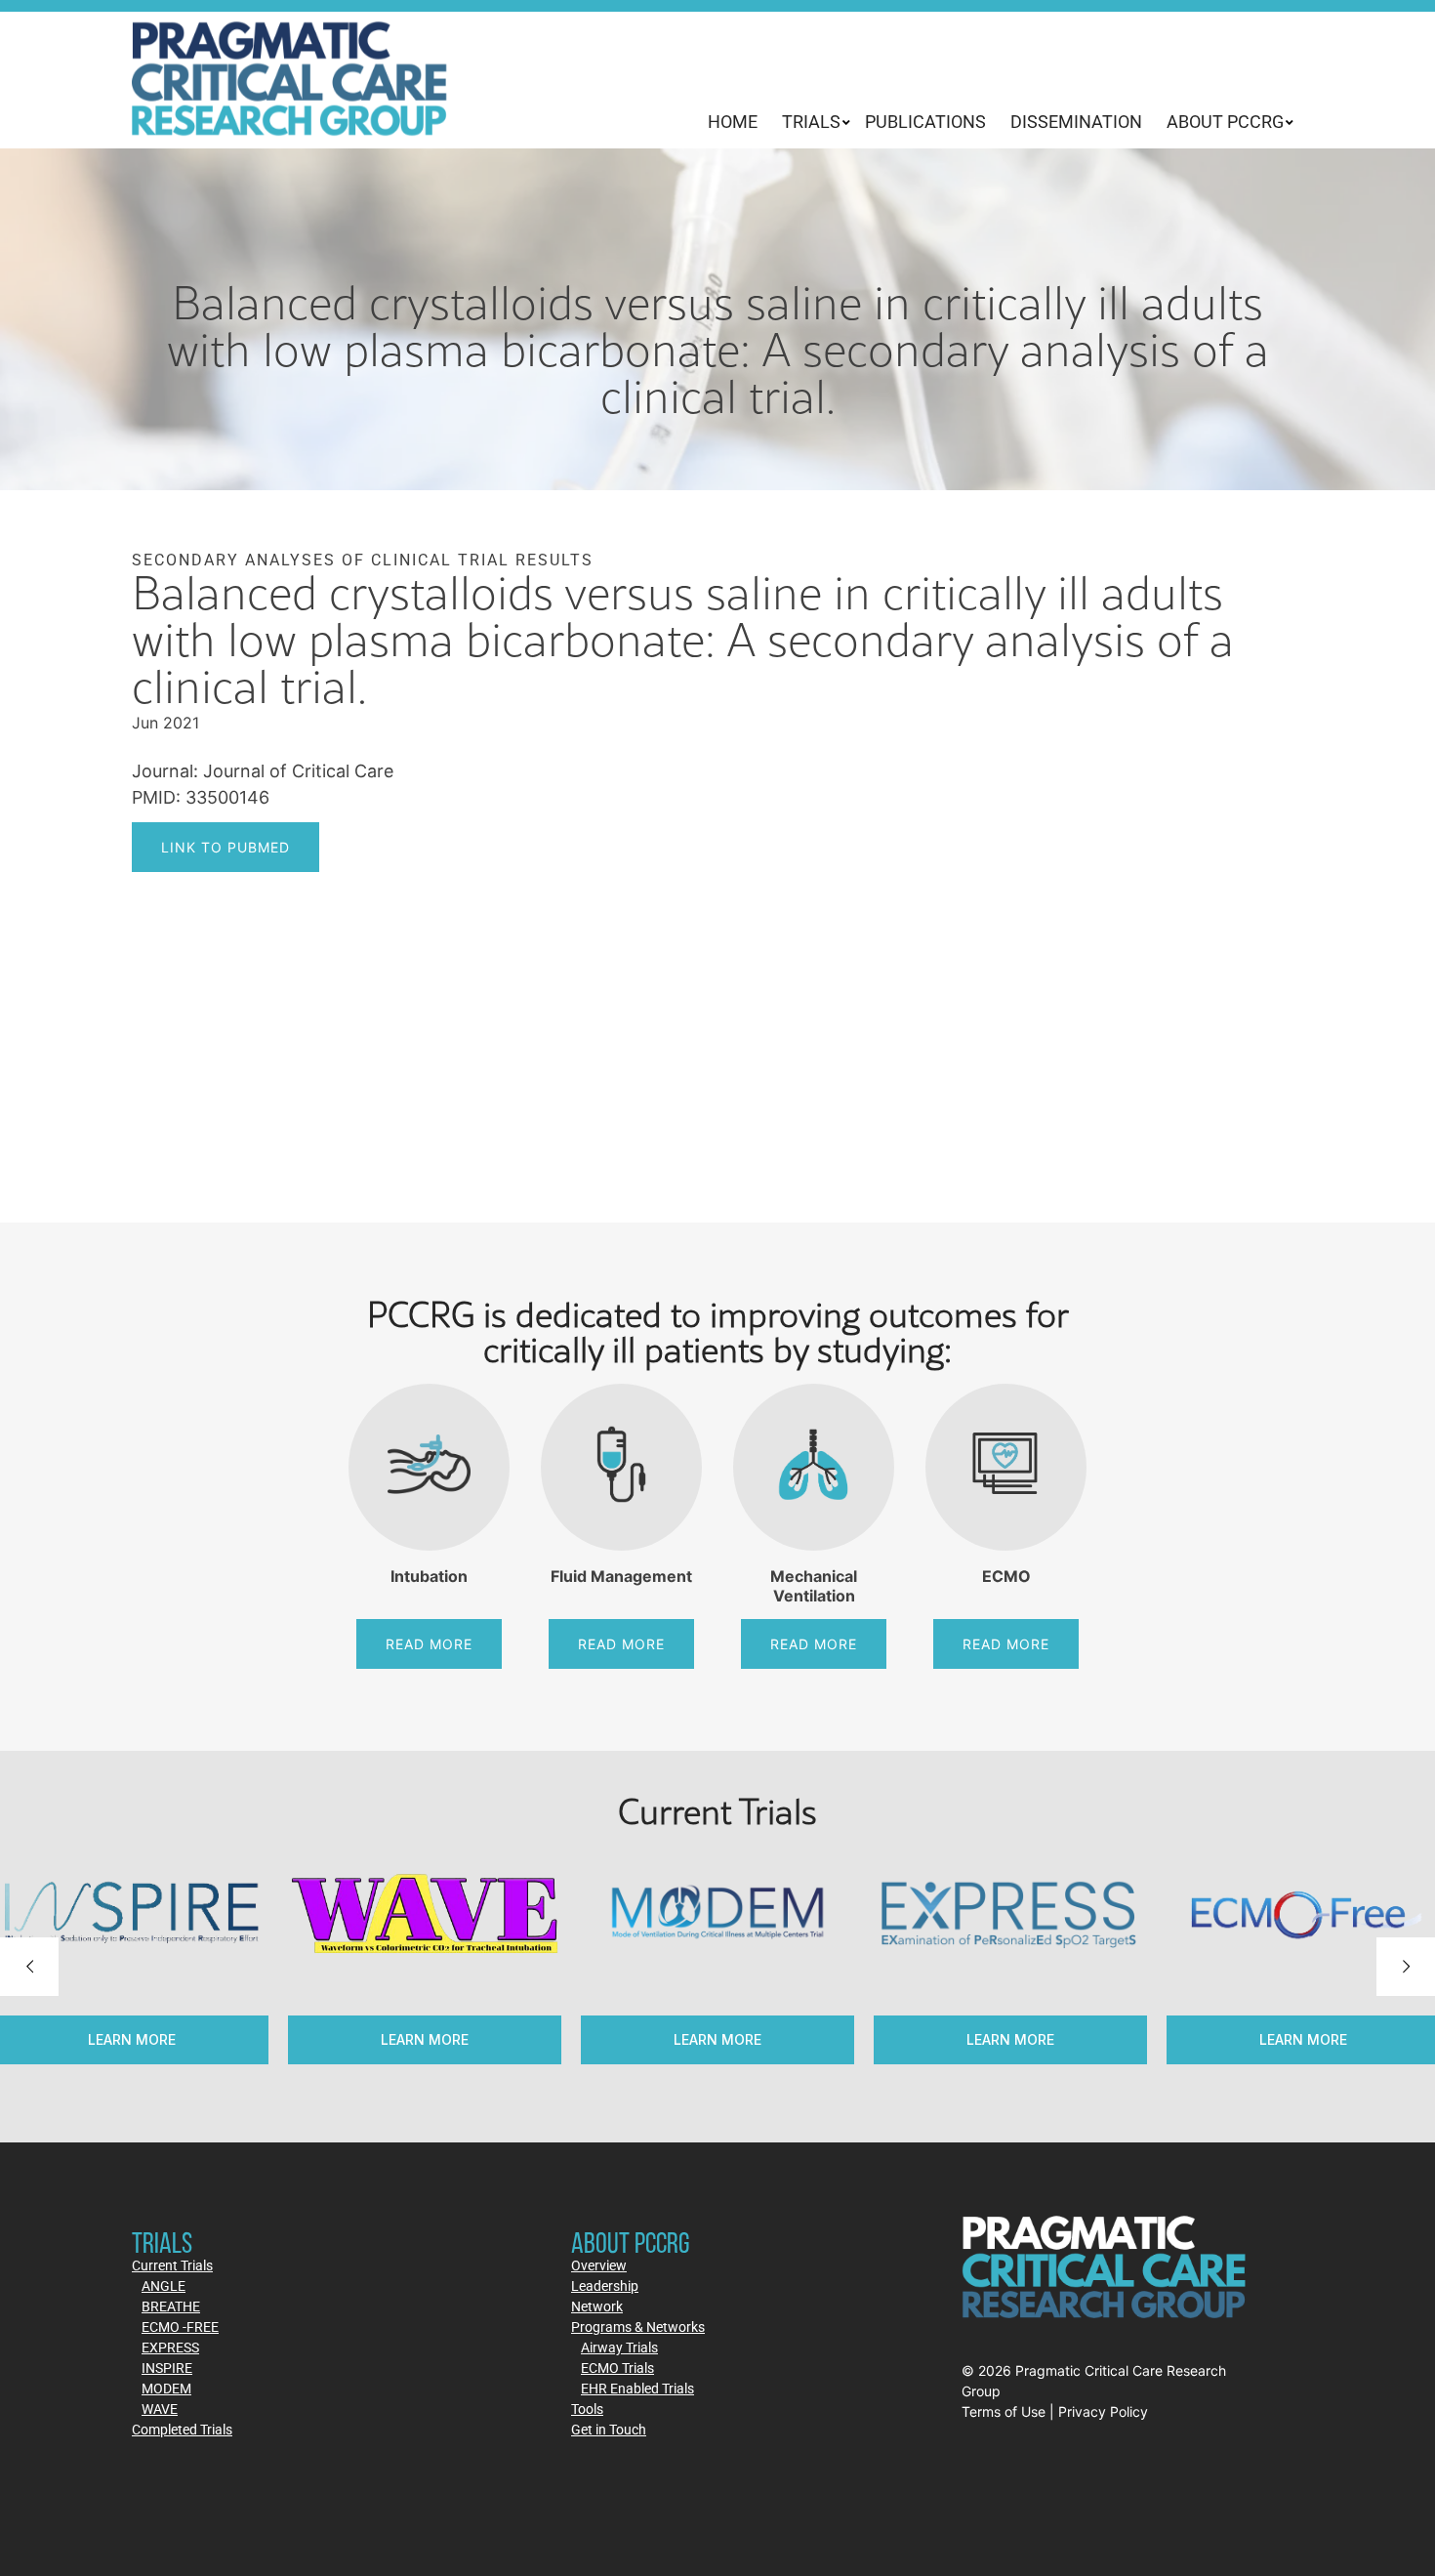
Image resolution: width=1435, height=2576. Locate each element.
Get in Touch (609, 2429)
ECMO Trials (617, 2368)
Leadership (605, 2285)
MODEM (166, 2388)
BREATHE (171, 2306)
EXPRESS (170, 2347)
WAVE (160, 2409)
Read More (429, 1644)
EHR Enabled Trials (637, 2388)
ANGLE (164, 2285)
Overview (599, 2265)
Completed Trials (182, 2429)
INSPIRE (167, 2368)
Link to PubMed (225, 847)
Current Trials (172, 2265)
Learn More (727, 2039)
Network (597, 2306)
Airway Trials (619, 2347)
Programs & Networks (638, 2327)
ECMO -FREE (180, 2327)
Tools (587, 2409)
